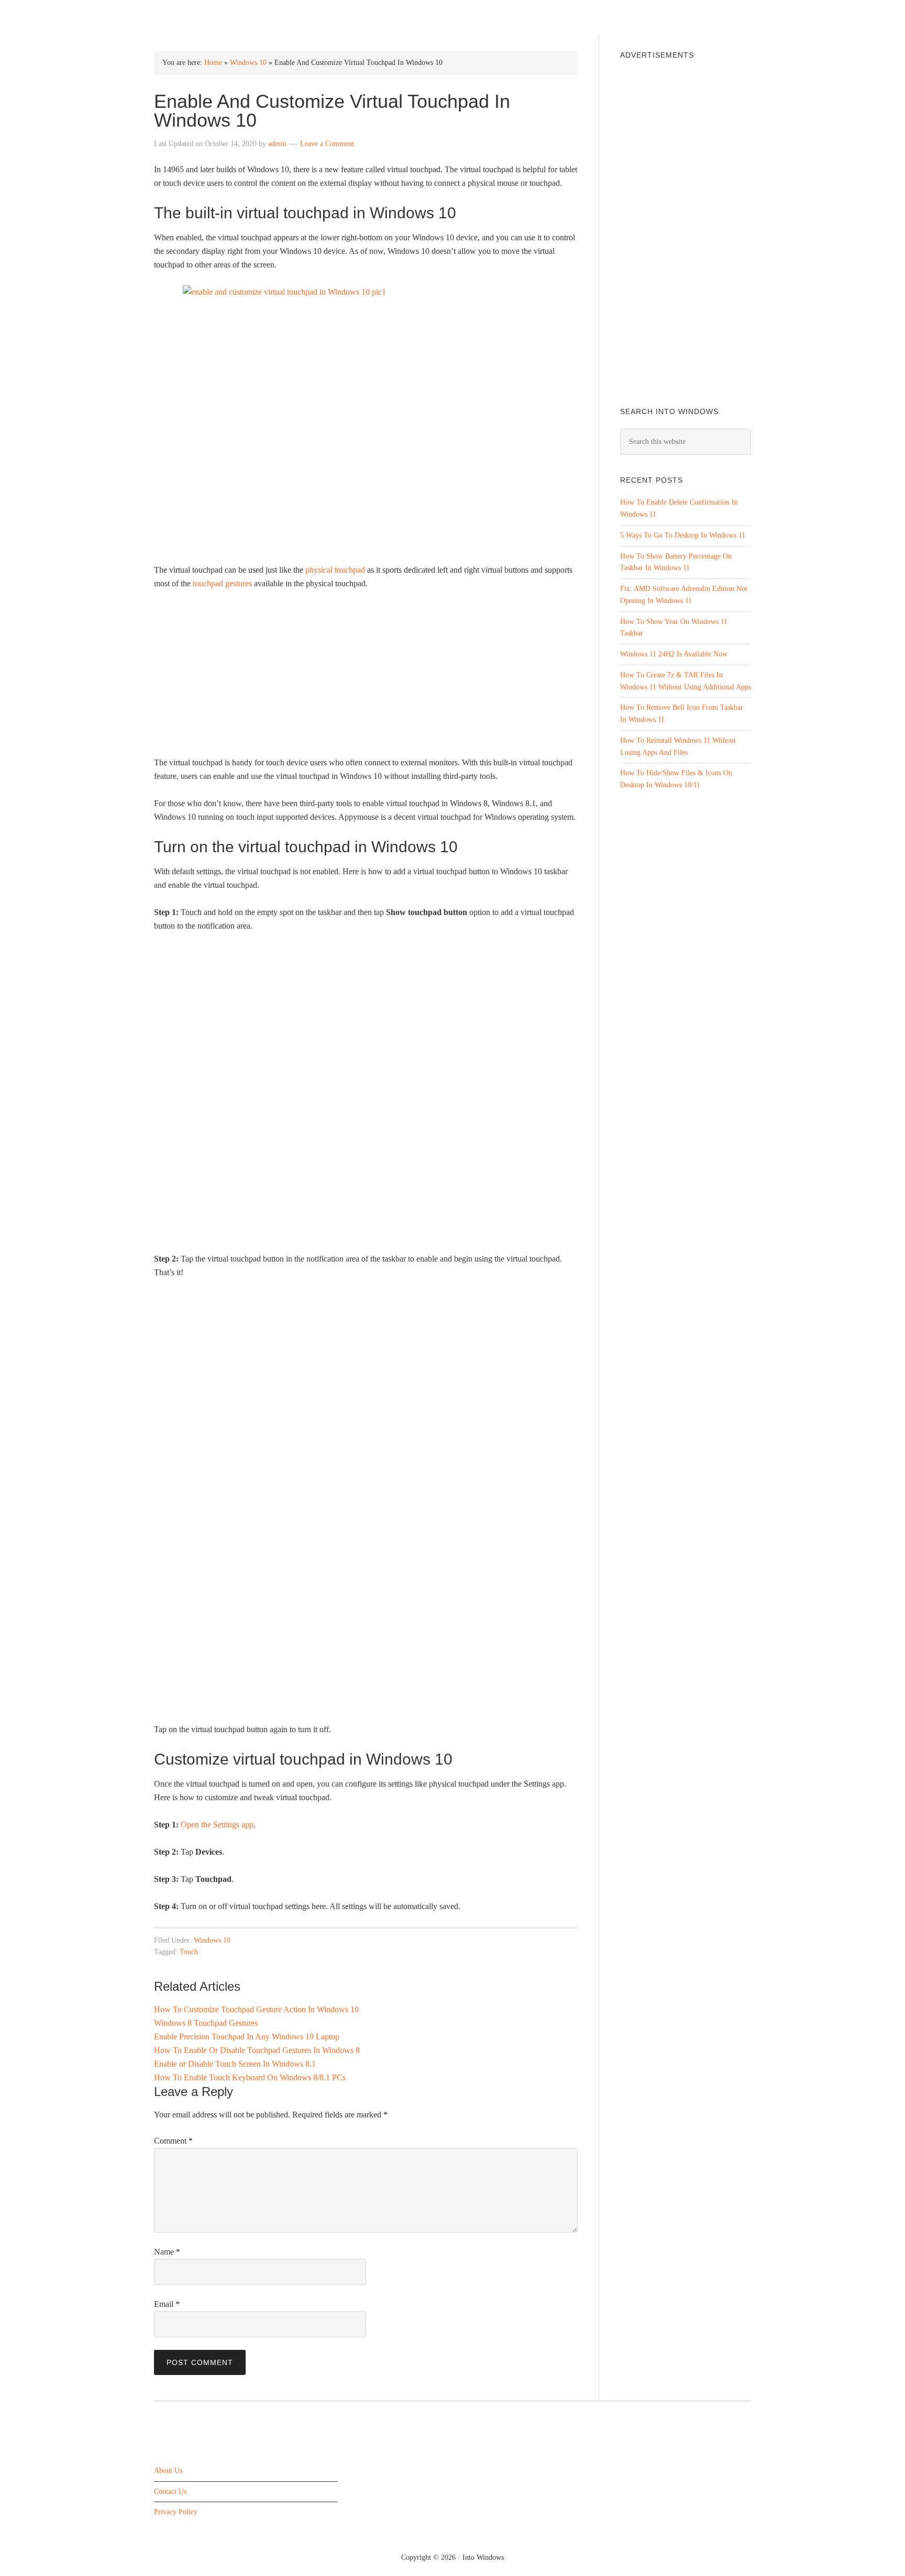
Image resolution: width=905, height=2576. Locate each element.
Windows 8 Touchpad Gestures (206, 2023)
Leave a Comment (327, 144)
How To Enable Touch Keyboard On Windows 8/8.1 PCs (250, 2077)
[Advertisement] (366, 677)
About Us (168, 2470)
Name (167, 2252)
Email (167, 2304)
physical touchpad (335, 570)
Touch (189, 1952)
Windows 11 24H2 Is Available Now (674, 654)
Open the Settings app (217, 1825)
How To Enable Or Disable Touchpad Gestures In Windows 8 (257, 2050)
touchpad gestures (222, 583)
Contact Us (170, 2491)
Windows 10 (248, 63)
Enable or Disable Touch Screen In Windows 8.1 (235, 2064)
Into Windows (209, 16)
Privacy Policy (176, 2512)
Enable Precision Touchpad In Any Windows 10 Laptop (247, 2037)
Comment (173, 2141)
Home (213, 63)
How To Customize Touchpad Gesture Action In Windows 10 (256, 2009)
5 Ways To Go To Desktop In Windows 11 (683, 535)
